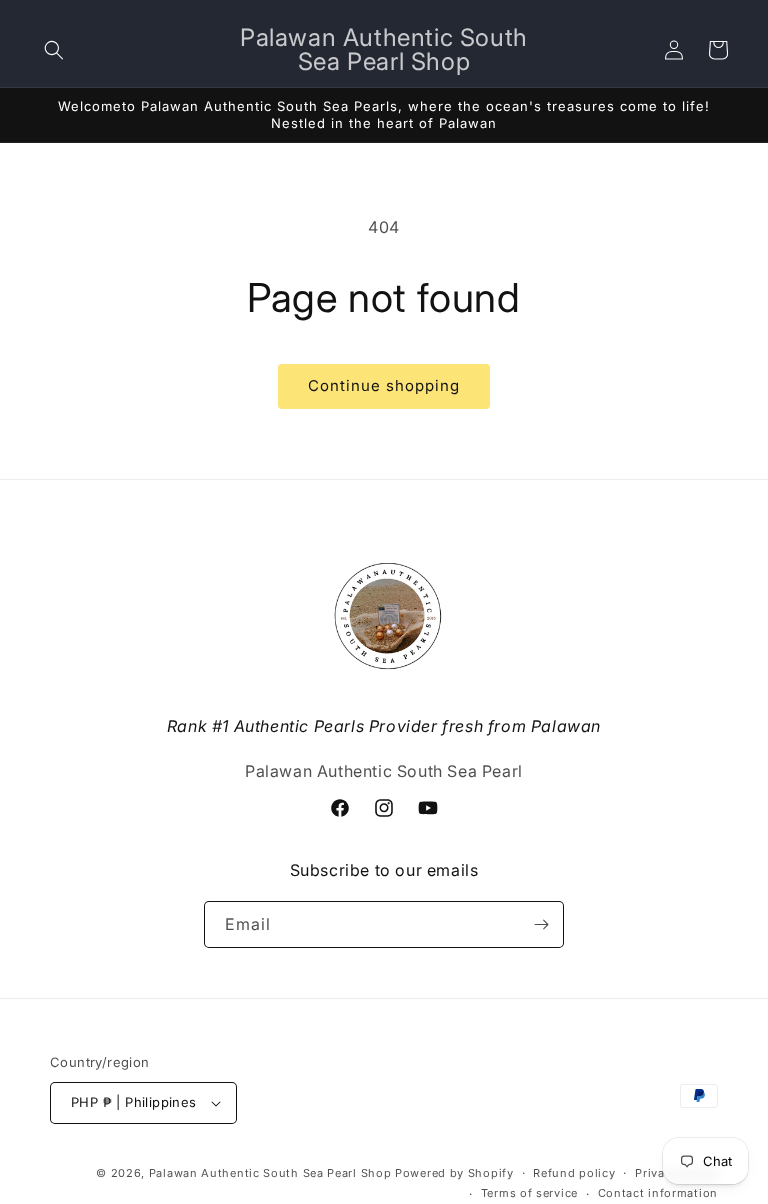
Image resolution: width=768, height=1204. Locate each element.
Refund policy (574, 1173)
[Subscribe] (541, 924)
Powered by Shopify (454, 1173)
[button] (54, 50)
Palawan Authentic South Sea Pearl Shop (270, 1173)
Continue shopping (384, 385)
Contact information (658, 1193)
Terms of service (529, 1193)
